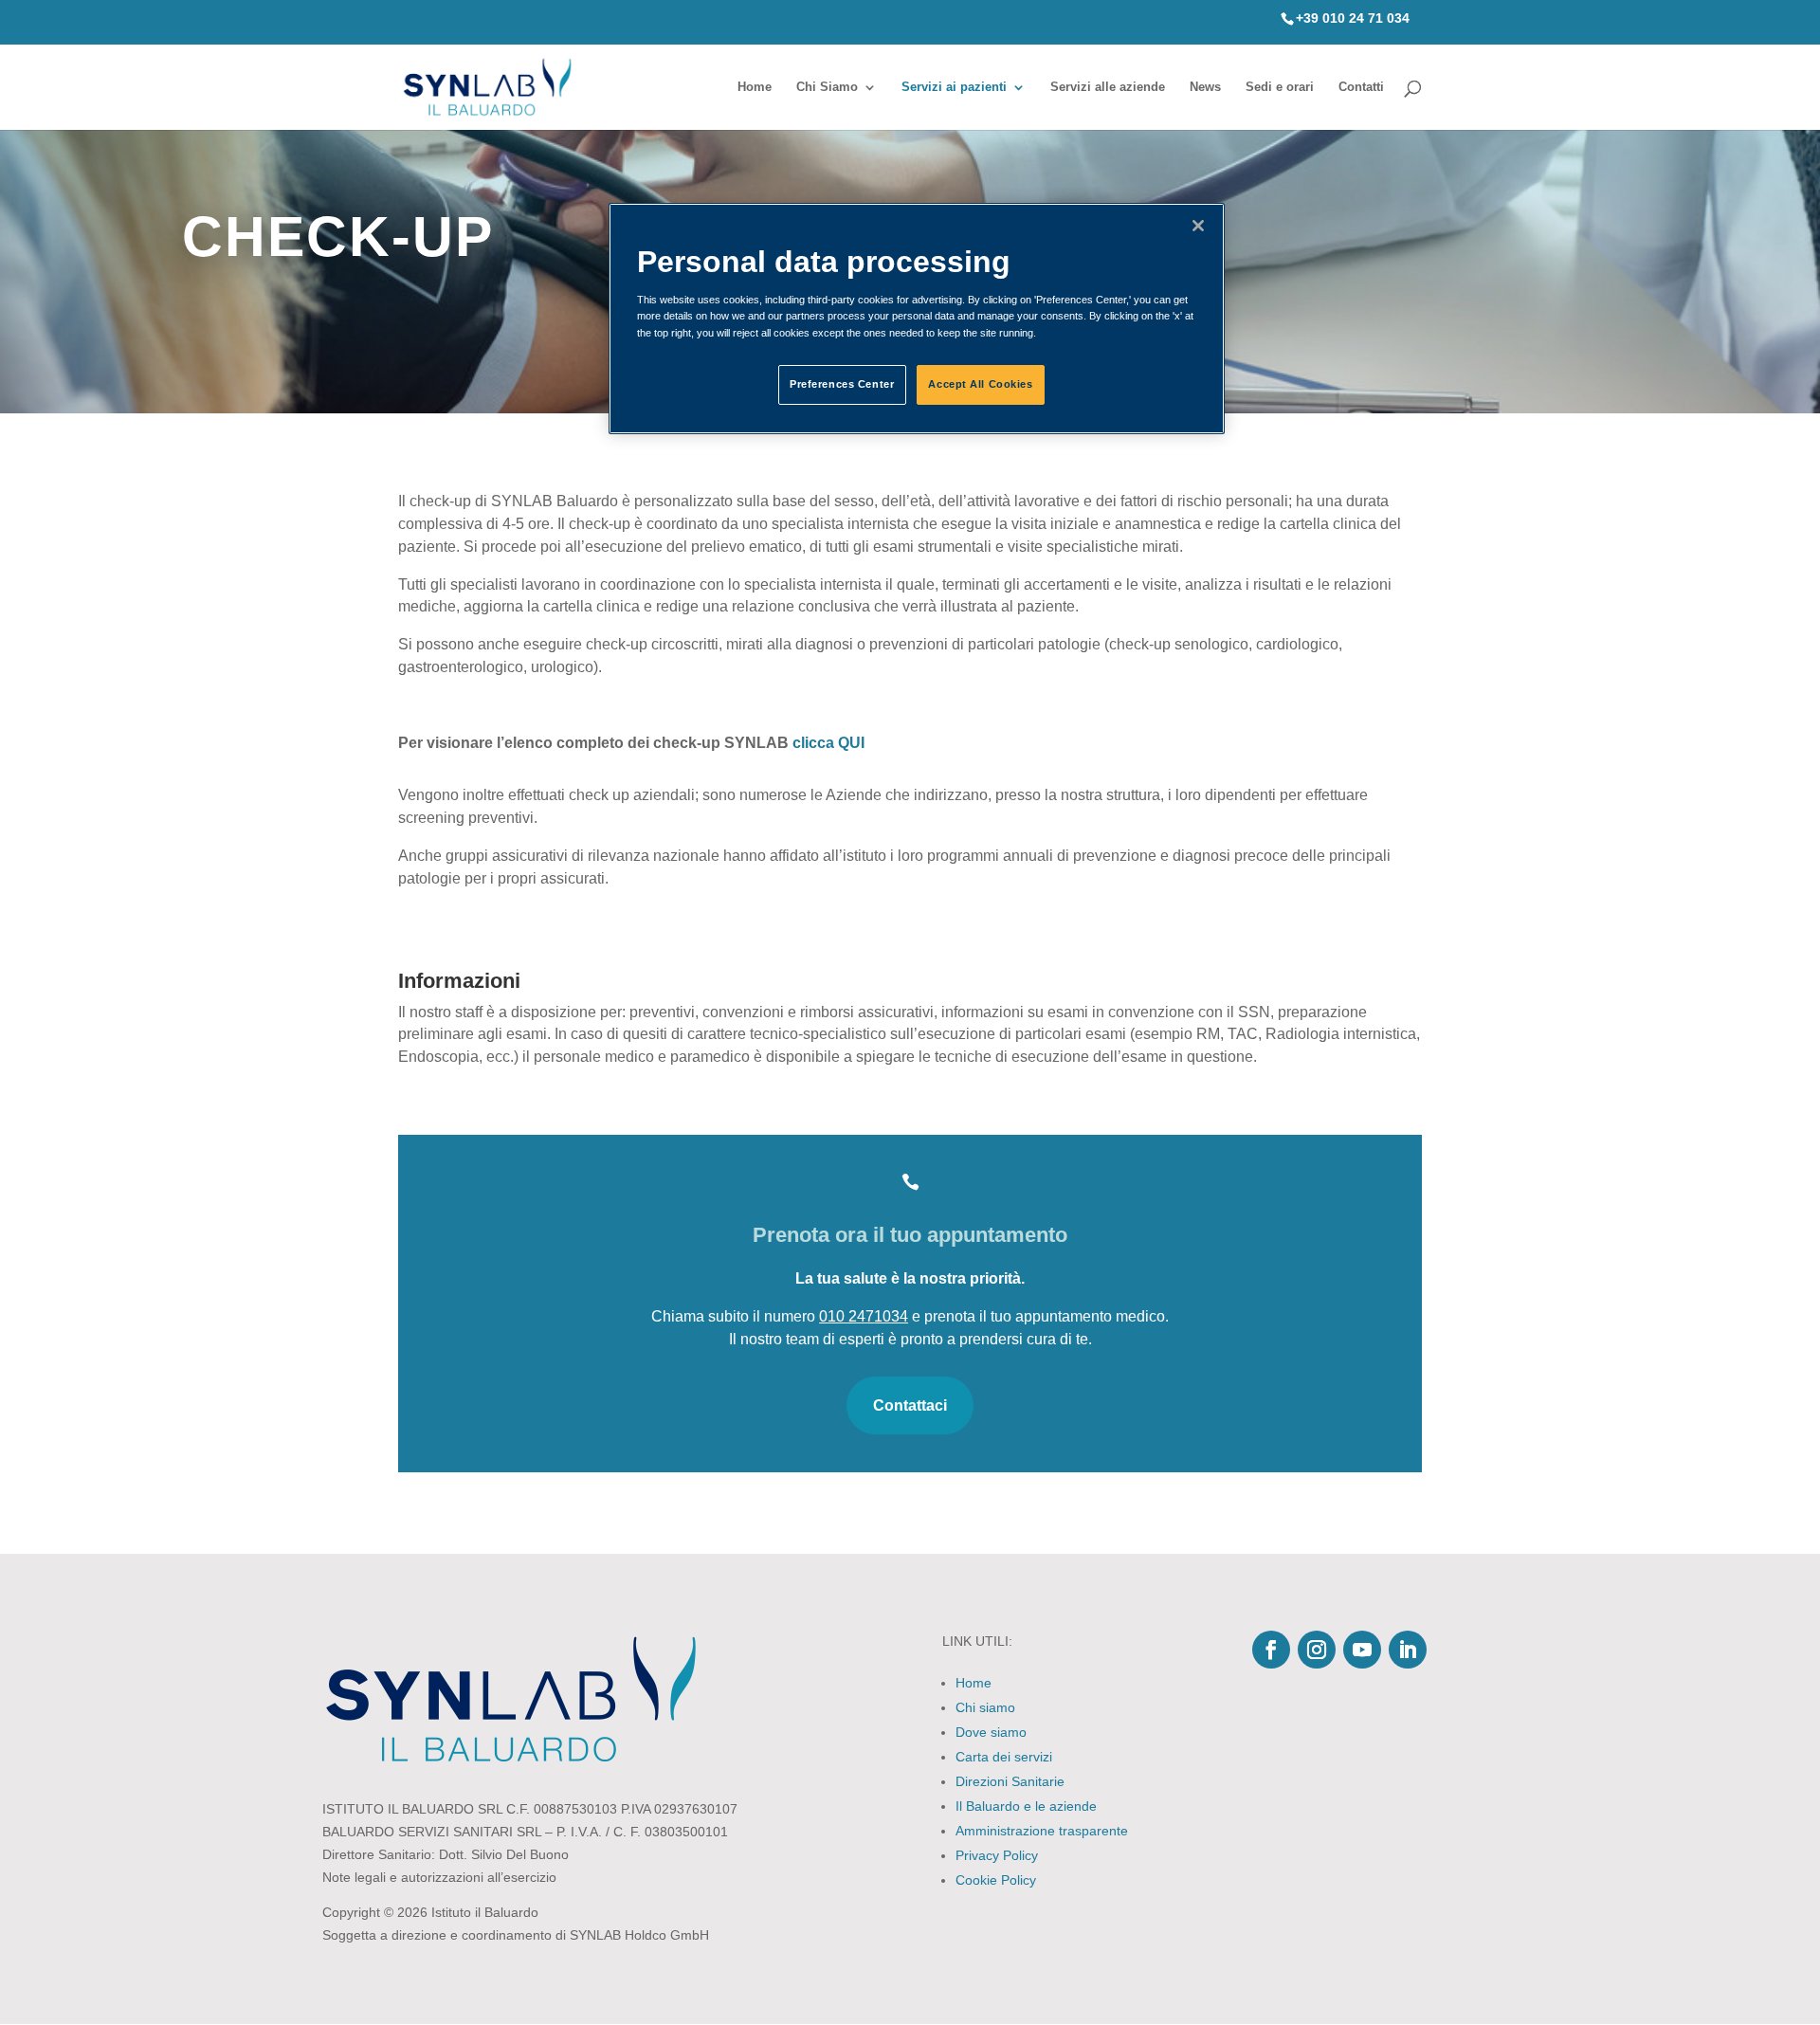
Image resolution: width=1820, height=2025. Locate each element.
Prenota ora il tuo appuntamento (910, 1235)
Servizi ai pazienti (954, 87)
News (1205, 87)
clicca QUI (828, 743)
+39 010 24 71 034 (1353, 18)
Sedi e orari (1280, 87)
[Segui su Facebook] (1271, 1650)
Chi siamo (985, 1707)
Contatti (1361, 87)
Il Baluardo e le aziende (1026, 1806)
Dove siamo (991, 1732)
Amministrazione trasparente (1042, 1831)
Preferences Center (842, 384)
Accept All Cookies (980, 384)
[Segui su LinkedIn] (1408, 1650)
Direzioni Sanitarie (1010, 1781)
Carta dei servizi (1004, 1757)
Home (755, 87)
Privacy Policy (997, 1855)
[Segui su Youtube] (1362, 1650)
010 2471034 (864, 1316)
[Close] (1198, 226)
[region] (917, 319)
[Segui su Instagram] (1317, 1650)
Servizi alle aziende (1108, 87)
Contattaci (910, 1405)
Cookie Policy (996, 1880)
